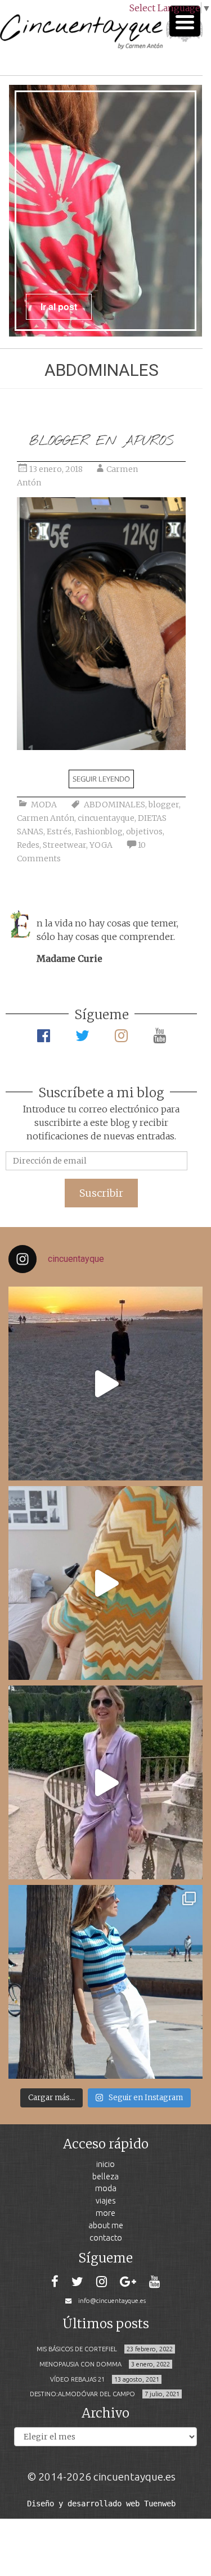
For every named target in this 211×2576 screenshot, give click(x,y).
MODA (44, 805)
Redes (28, 845)
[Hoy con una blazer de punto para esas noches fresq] (105, 1583)
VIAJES (106, 2200)
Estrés (59, 832)
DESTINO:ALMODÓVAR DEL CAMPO (82, 2394)
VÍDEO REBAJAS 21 (77, 2379)
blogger (164, 805)
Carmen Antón (46, 818)
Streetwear (64, 845)
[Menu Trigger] (185, 21)
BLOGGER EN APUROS (101, 441)
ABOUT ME (106, 2225)
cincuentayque (106, 818)
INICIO (105, 2164)
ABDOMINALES (115, 805)
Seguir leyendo (101, 779)
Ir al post (59, 306)
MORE (105, 2213)
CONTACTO (106, 2237)
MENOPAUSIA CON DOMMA (80, 2364)
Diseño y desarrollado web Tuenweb (101, 2504)
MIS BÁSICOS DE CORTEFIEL (77, 2349)
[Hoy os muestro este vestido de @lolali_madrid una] (105, 1782)
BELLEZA (105, 2176)
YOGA (101, 845)
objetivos (144, 832)
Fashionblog (99, 832)
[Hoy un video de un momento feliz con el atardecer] (105, 1384)
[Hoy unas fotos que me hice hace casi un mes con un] (105, 1982)
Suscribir (101, 1193)
